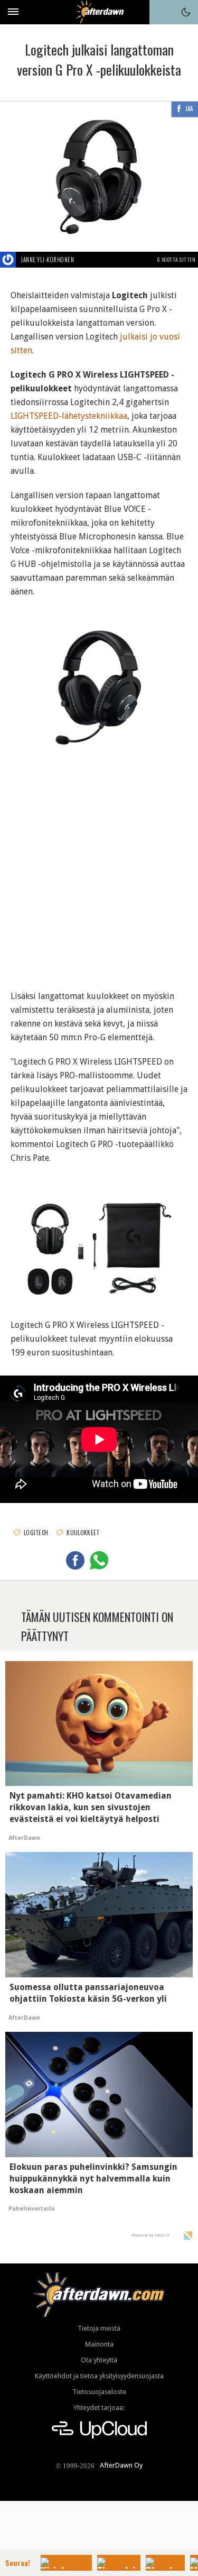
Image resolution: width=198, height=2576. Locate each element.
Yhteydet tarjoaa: (99, 2408)
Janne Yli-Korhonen (48, 260)
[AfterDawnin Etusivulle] (99, 12)
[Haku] (162, 12)
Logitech (36, 1533)
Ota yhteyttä (99, 2360)
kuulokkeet (83, 1533)
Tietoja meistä (99, 2328)
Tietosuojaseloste (99, 2392)
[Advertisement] (99, 867)
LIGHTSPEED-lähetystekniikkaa (69, 416)
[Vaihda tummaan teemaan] (186, 12)
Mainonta (99, 2344)
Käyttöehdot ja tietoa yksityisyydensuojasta (99, 2376)
